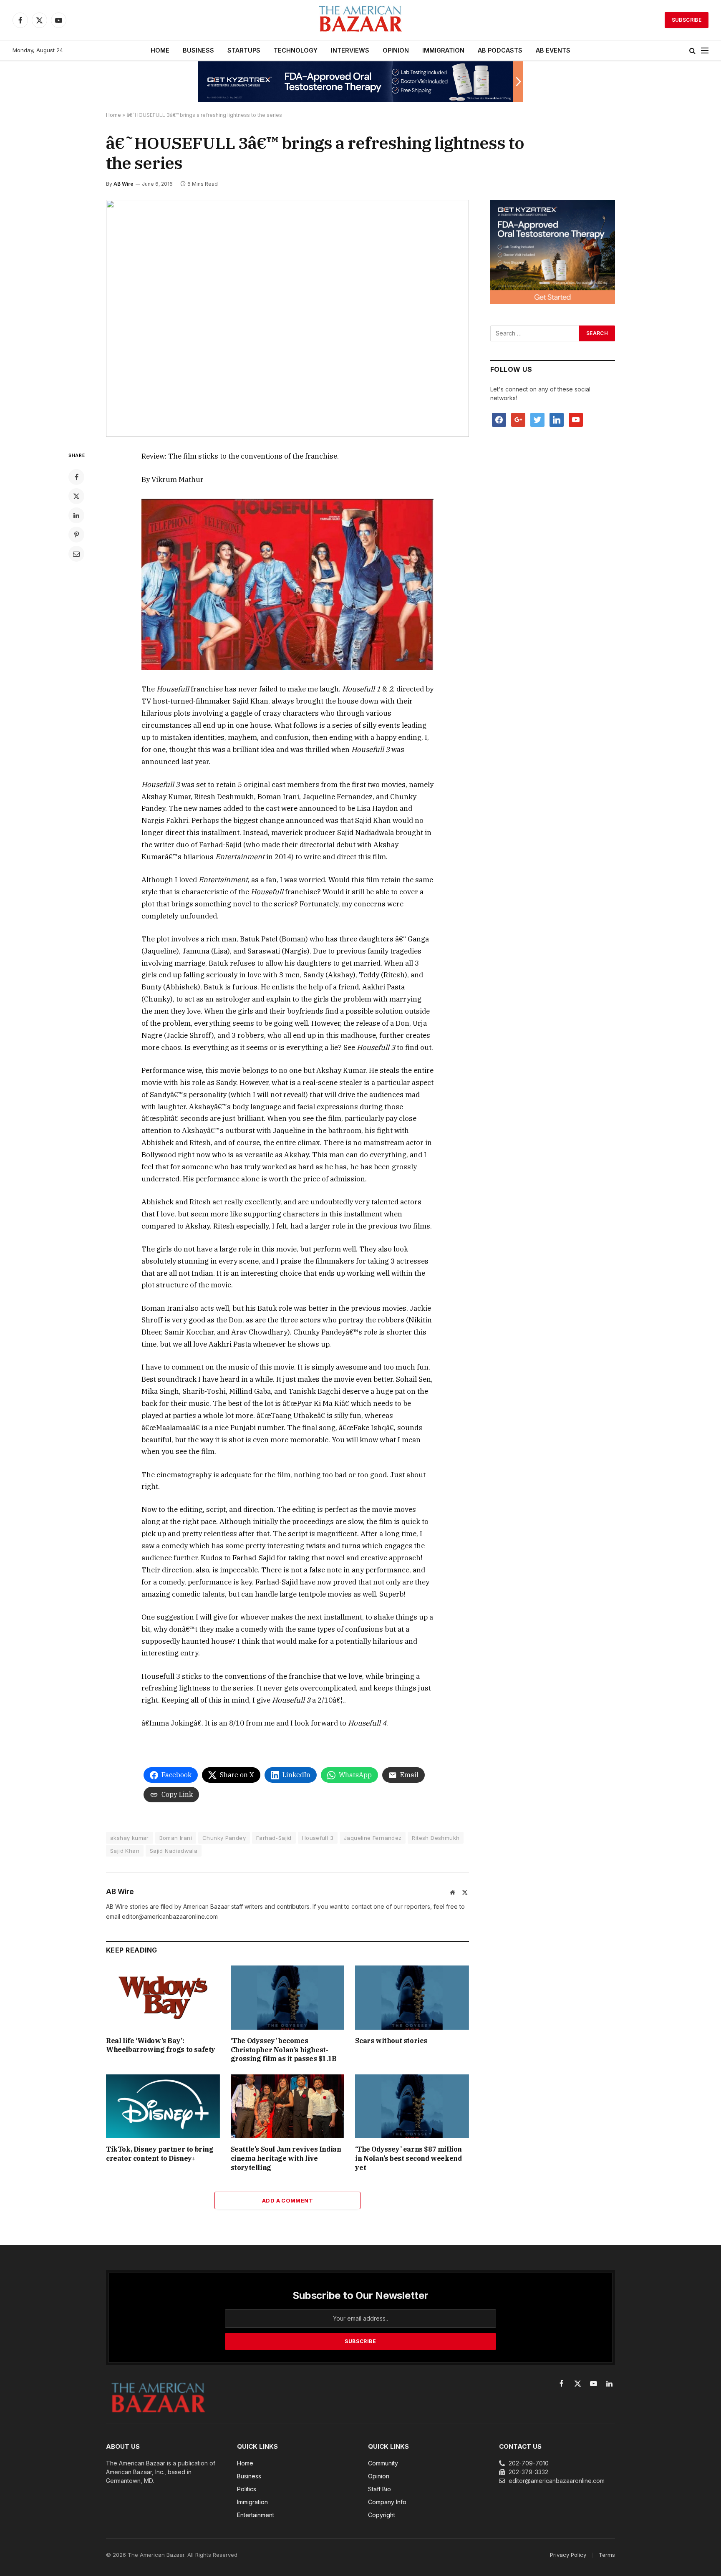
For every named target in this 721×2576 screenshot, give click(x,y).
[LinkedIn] (76, 515)
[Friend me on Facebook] (499, 419)
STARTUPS (244, 50)
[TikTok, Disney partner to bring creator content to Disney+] (163, 2106)
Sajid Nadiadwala (174, 1851)
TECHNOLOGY (296, 50)
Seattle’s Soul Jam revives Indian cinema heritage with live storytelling (286, 2158)
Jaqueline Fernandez (373, 1838)
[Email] (76, 554)
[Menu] (705, 51)
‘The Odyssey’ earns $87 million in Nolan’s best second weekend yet (408, 2158)
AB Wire (124, 184)
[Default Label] (557, 419)
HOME (160, 50)
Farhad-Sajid (274, 1838)
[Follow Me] (537, 419)
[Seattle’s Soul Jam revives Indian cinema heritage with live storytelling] (288, 2106)
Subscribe (687, 20)
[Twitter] (76, 496)
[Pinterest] (76, 535)
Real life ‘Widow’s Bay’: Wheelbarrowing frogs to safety (161, 2045)
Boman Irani (176, 1838)
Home (113, 115)
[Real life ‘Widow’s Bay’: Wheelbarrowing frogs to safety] (163, 1997)
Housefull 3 (318, 1838)
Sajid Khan (125, 1851)
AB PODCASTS (500, 50)
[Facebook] (76, 477)
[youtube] (576, 419)
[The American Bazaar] (360, 20)
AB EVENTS (553, 50)
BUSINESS (198, 50)
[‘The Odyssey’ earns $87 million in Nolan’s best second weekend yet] (412, 2106)
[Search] (692, 51)
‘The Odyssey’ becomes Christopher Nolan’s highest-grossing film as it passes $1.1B (284, 2050)
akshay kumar (130, 1838)
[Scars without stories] (412, 1997)
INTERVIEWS (350, 50)
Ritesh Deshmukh (436, 1838)
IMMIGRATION (443, 50)
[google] (518, 419)
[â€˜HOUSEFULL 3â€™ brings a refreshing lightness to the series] (287, 319)
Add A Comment (287, 2200)
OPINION (396, 50)
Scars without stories (391, 2041)
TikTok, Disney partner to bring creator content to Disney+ (160, 2154)
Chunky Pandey (224, 1838)
